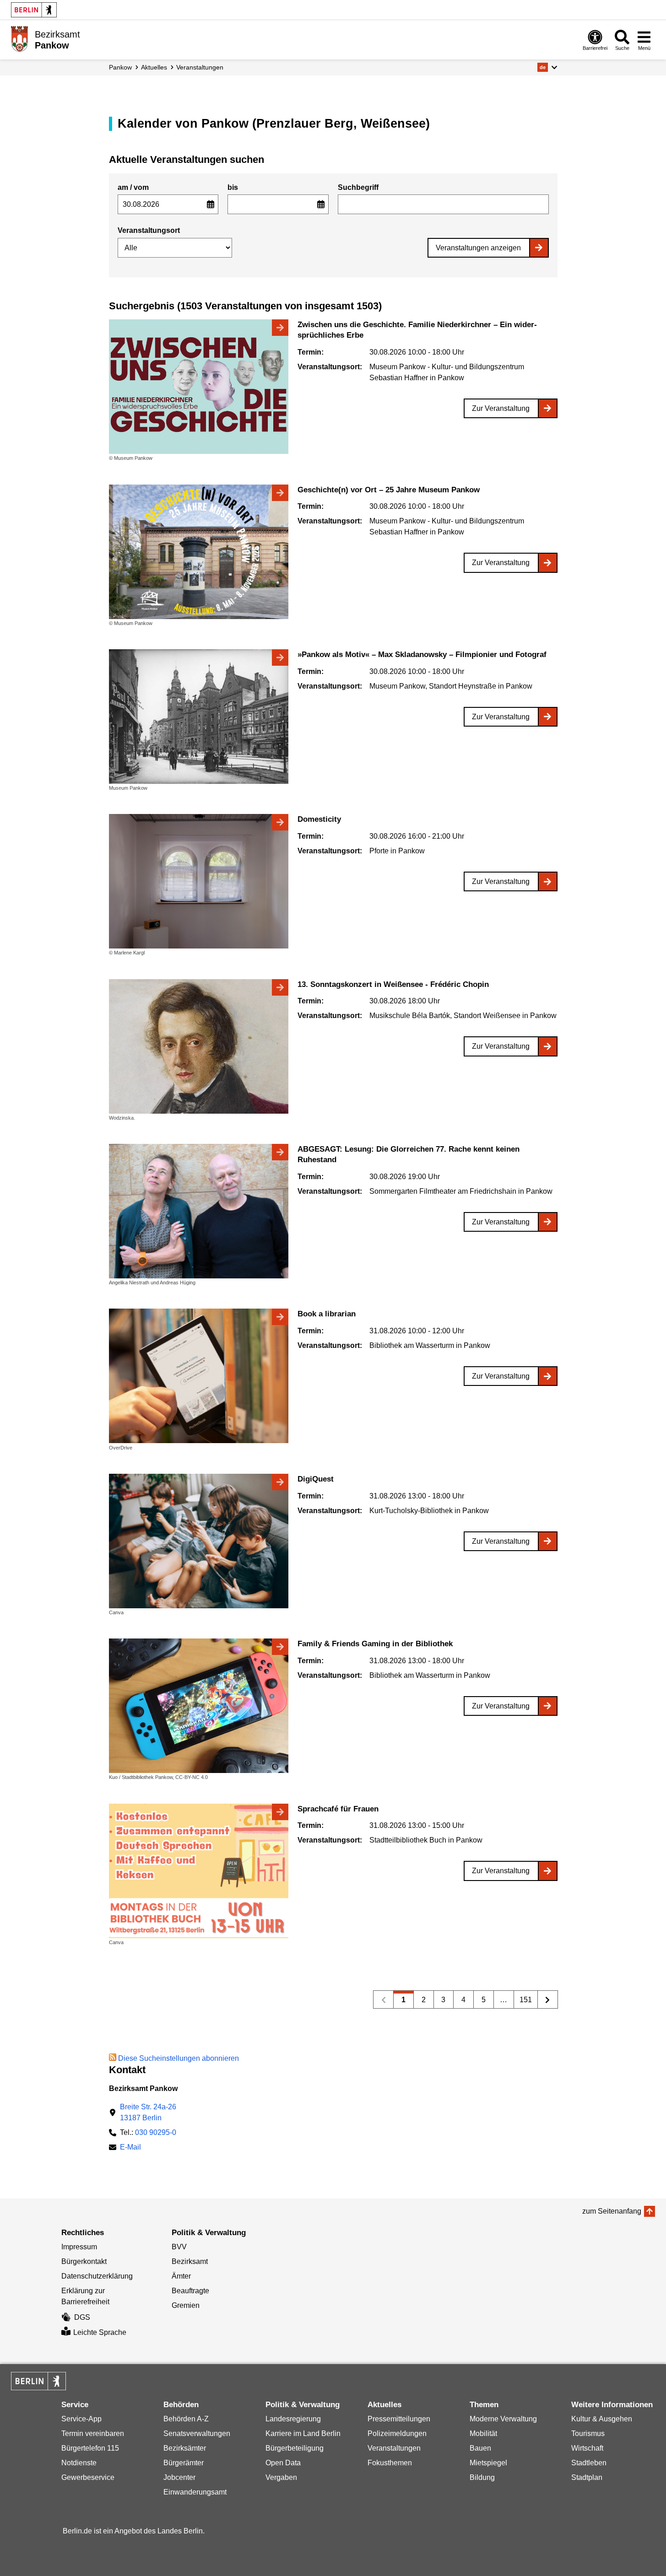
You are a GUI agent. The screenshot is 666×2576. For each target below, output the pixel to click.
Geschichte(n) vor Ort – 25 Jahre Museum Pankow (389, 490)
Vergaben (281, 2477)
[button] (547, 67)
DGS (82, 2317)
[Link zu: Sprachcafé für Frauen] (199, 1871)
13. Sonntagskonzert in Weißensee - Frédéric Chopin (393, 984)
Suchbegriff (358, 187)
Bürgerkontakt (84, 2261)
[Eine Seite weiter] (548, 1999)
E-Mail (130, 2148)
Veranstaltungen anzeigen (478, 248)
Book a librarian (327, 1314)
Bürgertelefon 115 (90, 2448)
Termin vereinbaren (93, 2433)
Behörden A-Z (186, 2419)
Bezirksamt (190, 2261)
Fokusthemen (390, 2463)
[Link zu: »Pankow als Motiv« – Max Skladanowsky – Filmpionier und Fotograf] (199, 717)
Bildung (482, 2477)
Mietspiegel (488, 2463)
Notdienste (79, 2463)
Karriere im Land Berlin (303, 2433)
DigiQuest (316, 1479)
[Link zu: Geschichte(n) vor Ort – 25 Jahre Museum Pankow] (199, 552)
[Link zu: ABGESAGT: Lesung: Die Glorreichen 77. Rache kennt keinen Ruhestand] (199, 1211)
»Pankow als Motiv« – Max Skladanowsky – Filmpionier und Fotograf (422, 655)
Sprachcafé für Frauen (338, 1809)
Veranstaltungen (200, 67)
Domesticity (319, 819)
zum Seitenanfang (612, 2211)
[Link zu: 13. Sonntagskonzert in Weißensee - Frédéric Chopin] (199, 1046)
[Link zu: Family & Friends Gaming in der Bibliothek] (199, 1706)
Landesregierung (293, 2419)
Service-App (81, 2419)
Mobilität (483, 2433)
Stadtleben (589, 2463)
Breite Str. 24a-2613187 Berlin (148, 2112)
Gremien (186, 2305)
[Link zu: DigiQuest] (199, 1541)
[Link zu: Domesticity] (199, 881)
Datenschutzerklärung (97, 2276)
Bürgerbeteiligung (295, 2448)
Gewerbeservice (88, 2477)
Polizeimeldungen (397, 2433)
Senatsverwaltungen (197, 2433)
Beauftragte (190, 2291)
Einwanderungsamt (195, 2492)
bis (233, 187)
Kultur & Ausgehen (602, 2419)
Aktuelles (154, 67)
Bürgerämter (184, 2463)
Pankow (120, 67)
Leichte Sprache (100, 2332)
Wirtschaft (587, 2448)
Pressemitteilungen (399, 2419)
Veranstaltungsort (149, 230)
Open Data (283, 2463)
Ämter (181, 2276)
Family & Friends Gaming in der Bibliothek (375, 1644)
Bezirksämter (185, 2448)
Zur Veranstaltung (501, 408)
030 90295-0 (156, 2132)
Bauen (480, 2448)
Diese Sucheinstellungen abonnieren (179, 2058)
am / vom (133, 187)
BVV (179, 2247)
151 (523, 2002)
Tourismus (588, 2433)
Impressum (79, 2247)
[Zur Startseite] (19, 39)
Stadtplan (587, 2477)
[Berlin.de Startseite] (34, 10)
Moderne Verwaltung (503, 2419)
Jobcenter (179, 2477)
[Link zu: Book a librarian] (199, 1376)
